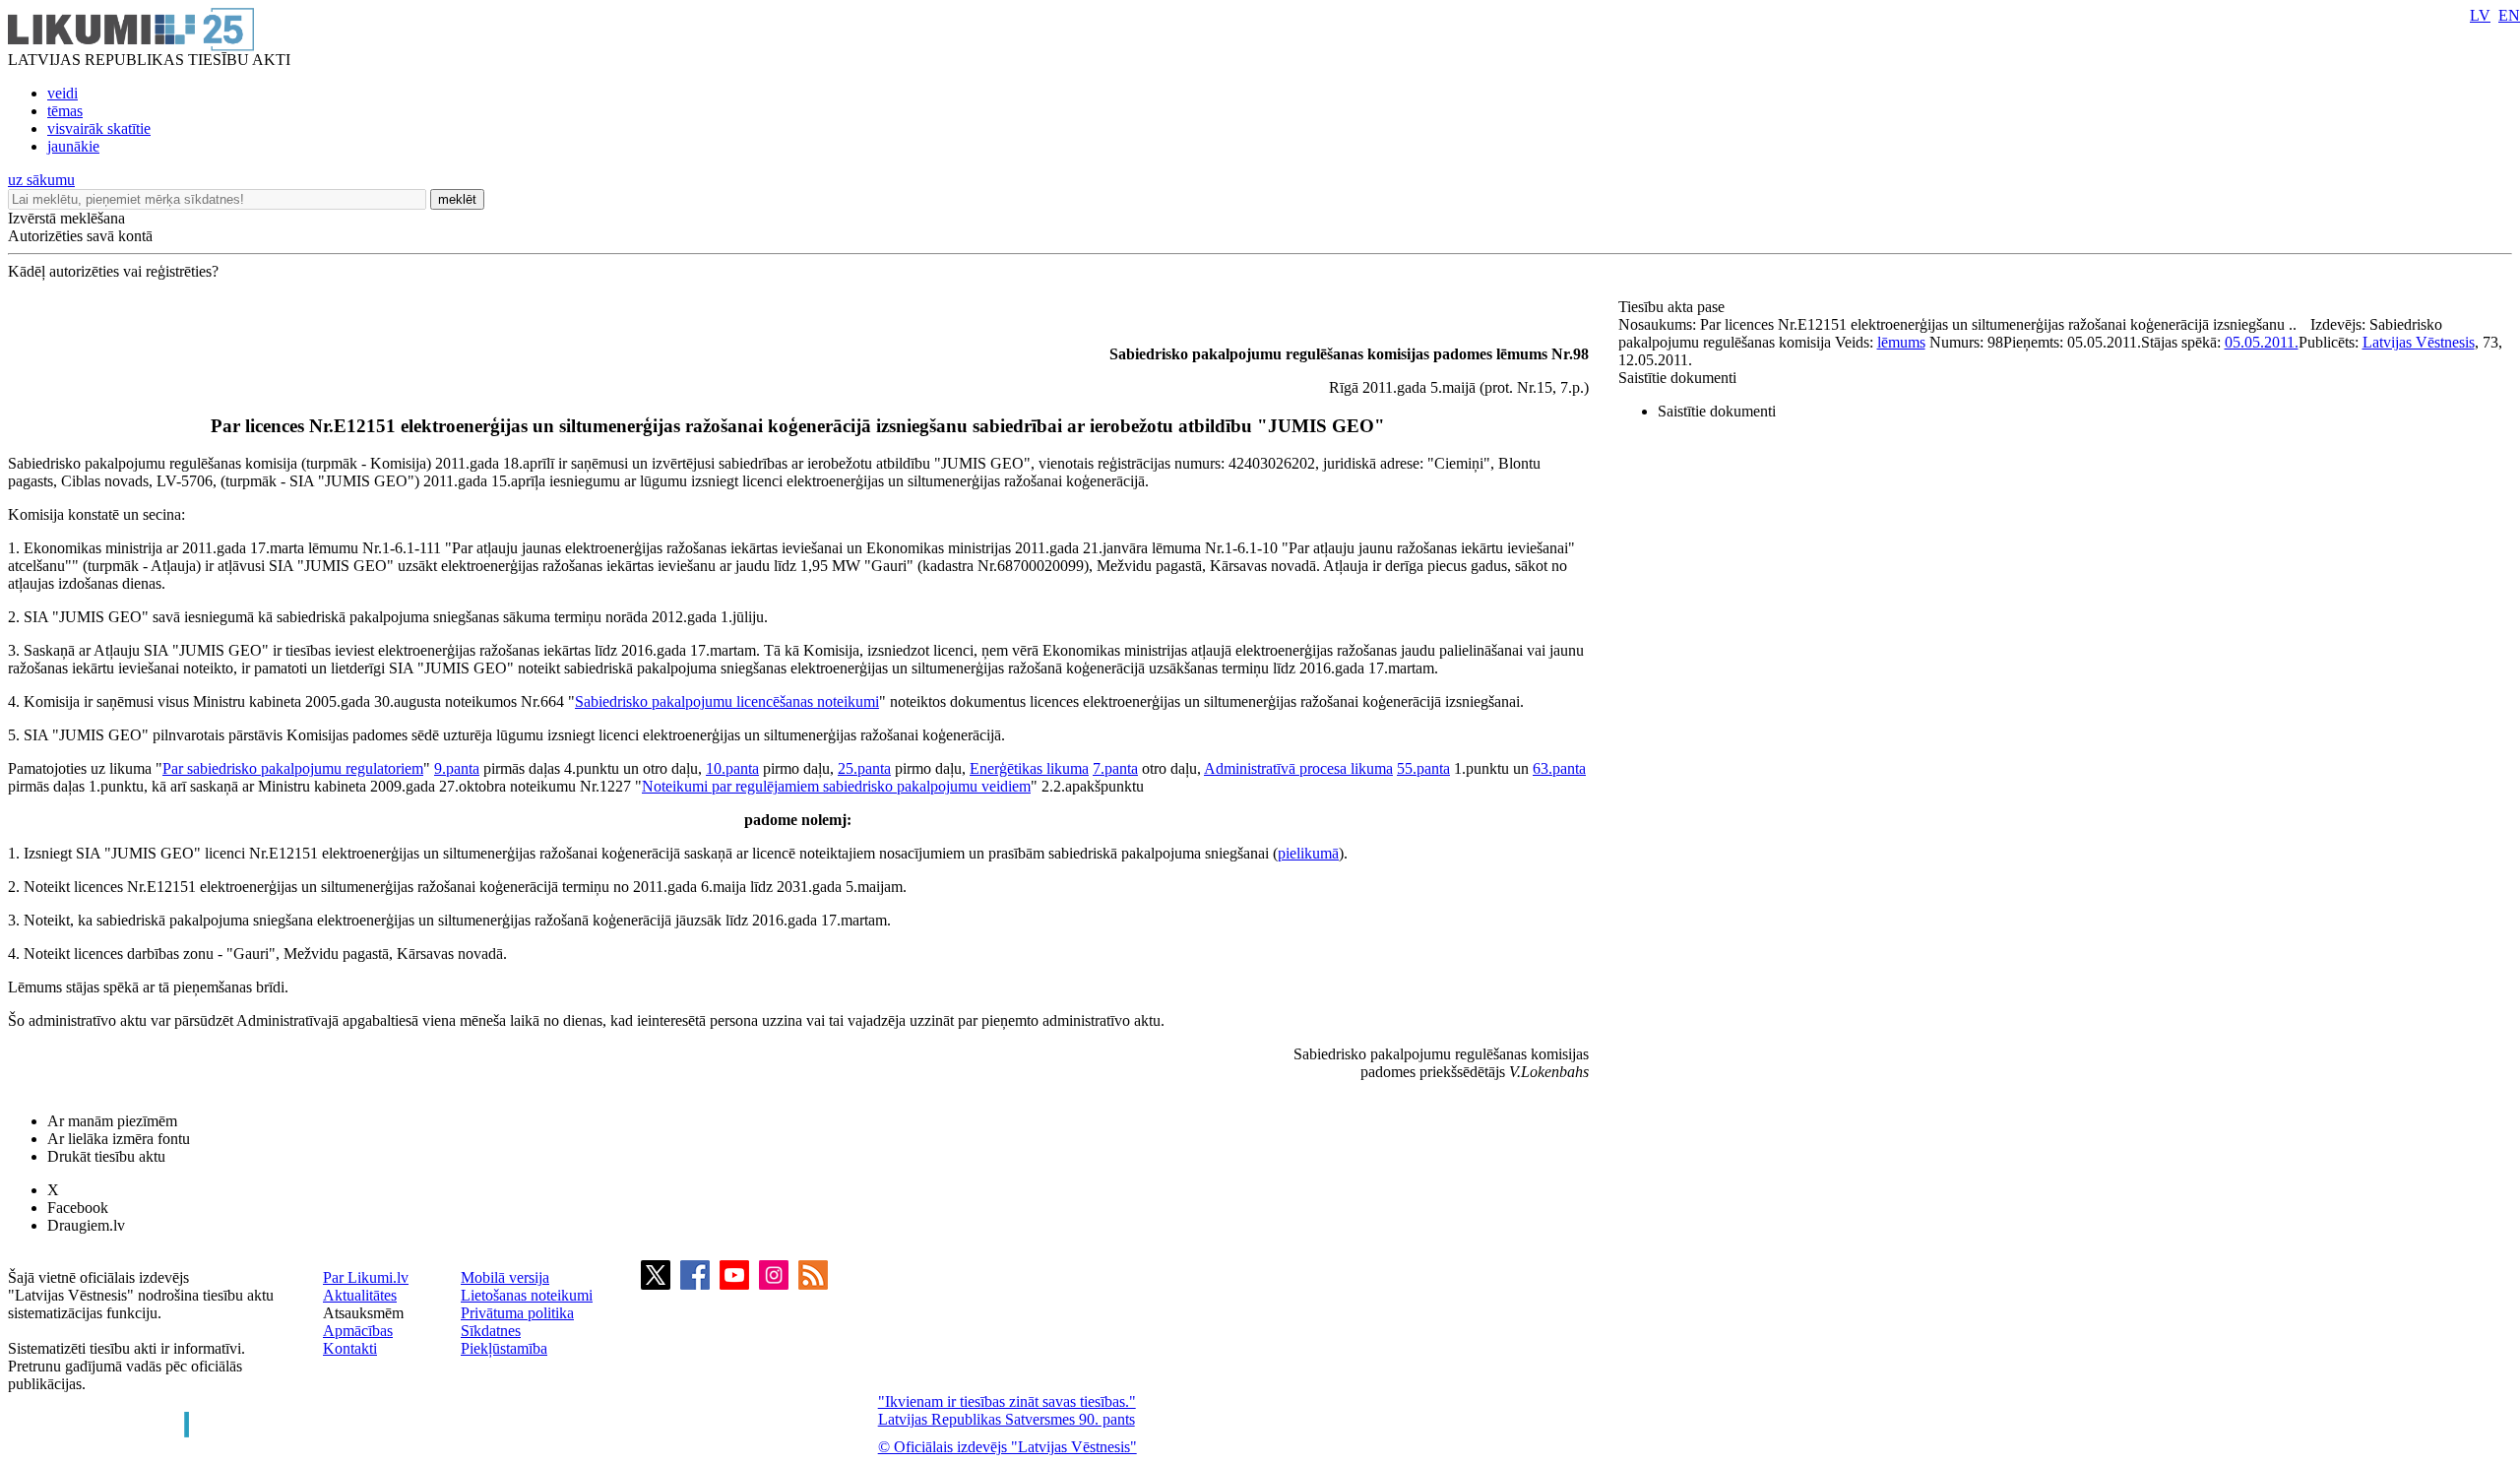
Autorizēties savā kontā (80, 236)
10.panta (732, 768)
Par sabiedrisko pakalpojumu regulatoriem (293, 768)
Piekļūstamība (504, 1348)
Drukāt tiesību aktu (106, 1156)
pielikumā (1308, 853)
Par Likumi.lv (366, 1277)
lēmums (1901, 342)
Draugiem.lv (86, 1225)
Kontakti (350, 1348)
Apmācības (358, 1331)
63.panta (1559, 768)
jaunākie (73, 146)
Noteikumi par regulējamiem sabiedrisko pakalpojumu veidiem (836, 786)
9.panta (457, 768)
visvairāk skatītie (99, 128)
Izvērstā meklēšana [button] (66, 218)
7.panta (1115, 768)
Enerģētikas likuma (1029, 768)
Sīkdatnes (491, 1331)
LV (2480, 15)
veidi (63, 93)
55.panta (1423, 768)
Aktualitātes (360, 1295)
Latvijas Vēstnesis (2419, 342)
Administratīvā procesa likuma (1298, 768)
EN (2509, 15)
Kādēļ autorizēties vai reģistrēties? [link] (113, 271)
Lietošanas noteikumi (527, 1295)
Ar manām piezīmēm (112, 1121)
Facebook (78, 1208)
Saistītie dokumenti (1677, 378)
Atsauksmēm (363, 1313)
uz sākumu (41, 180)
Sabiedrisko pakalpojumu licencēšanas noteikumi (727, 701)
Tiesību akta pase (1673, 307)
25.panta (864, 768)
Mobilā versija (505, 1277)
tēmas (65, 111)
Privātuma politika (517, 1313)
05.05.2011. (2262, 342)
